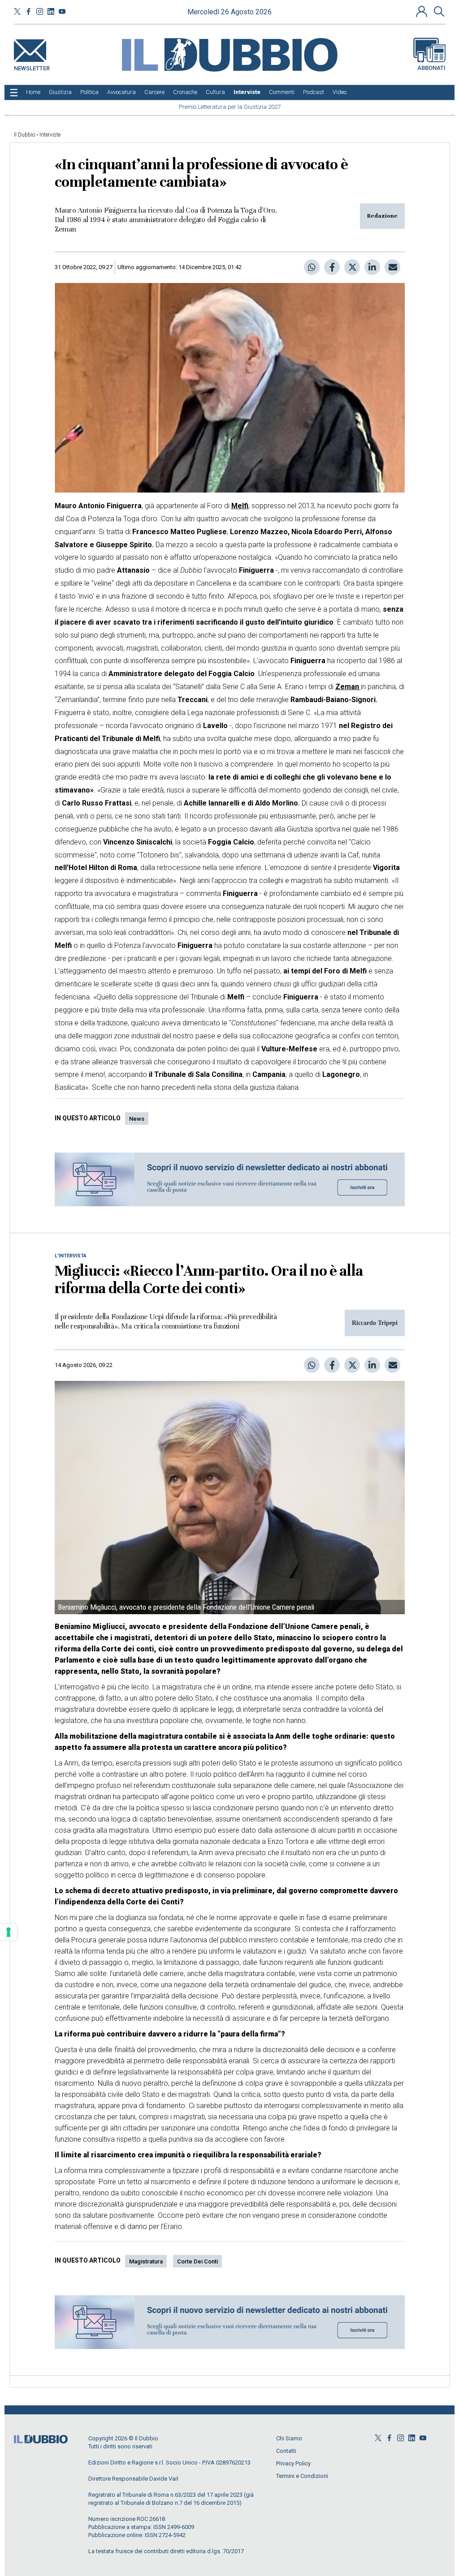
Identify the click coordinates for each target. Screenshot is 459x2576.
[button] (423, 11)
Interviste (50, 135)
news (137, 1119)
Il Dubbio (24, 135)
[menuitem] (33, 92)
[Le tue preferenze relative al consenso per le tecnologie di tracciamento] (9, 1932)
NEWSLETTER (32, 66)
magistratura (146, 2261)
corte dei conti (197, 2261)
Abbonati (431, 68)
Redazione (382, 216)
